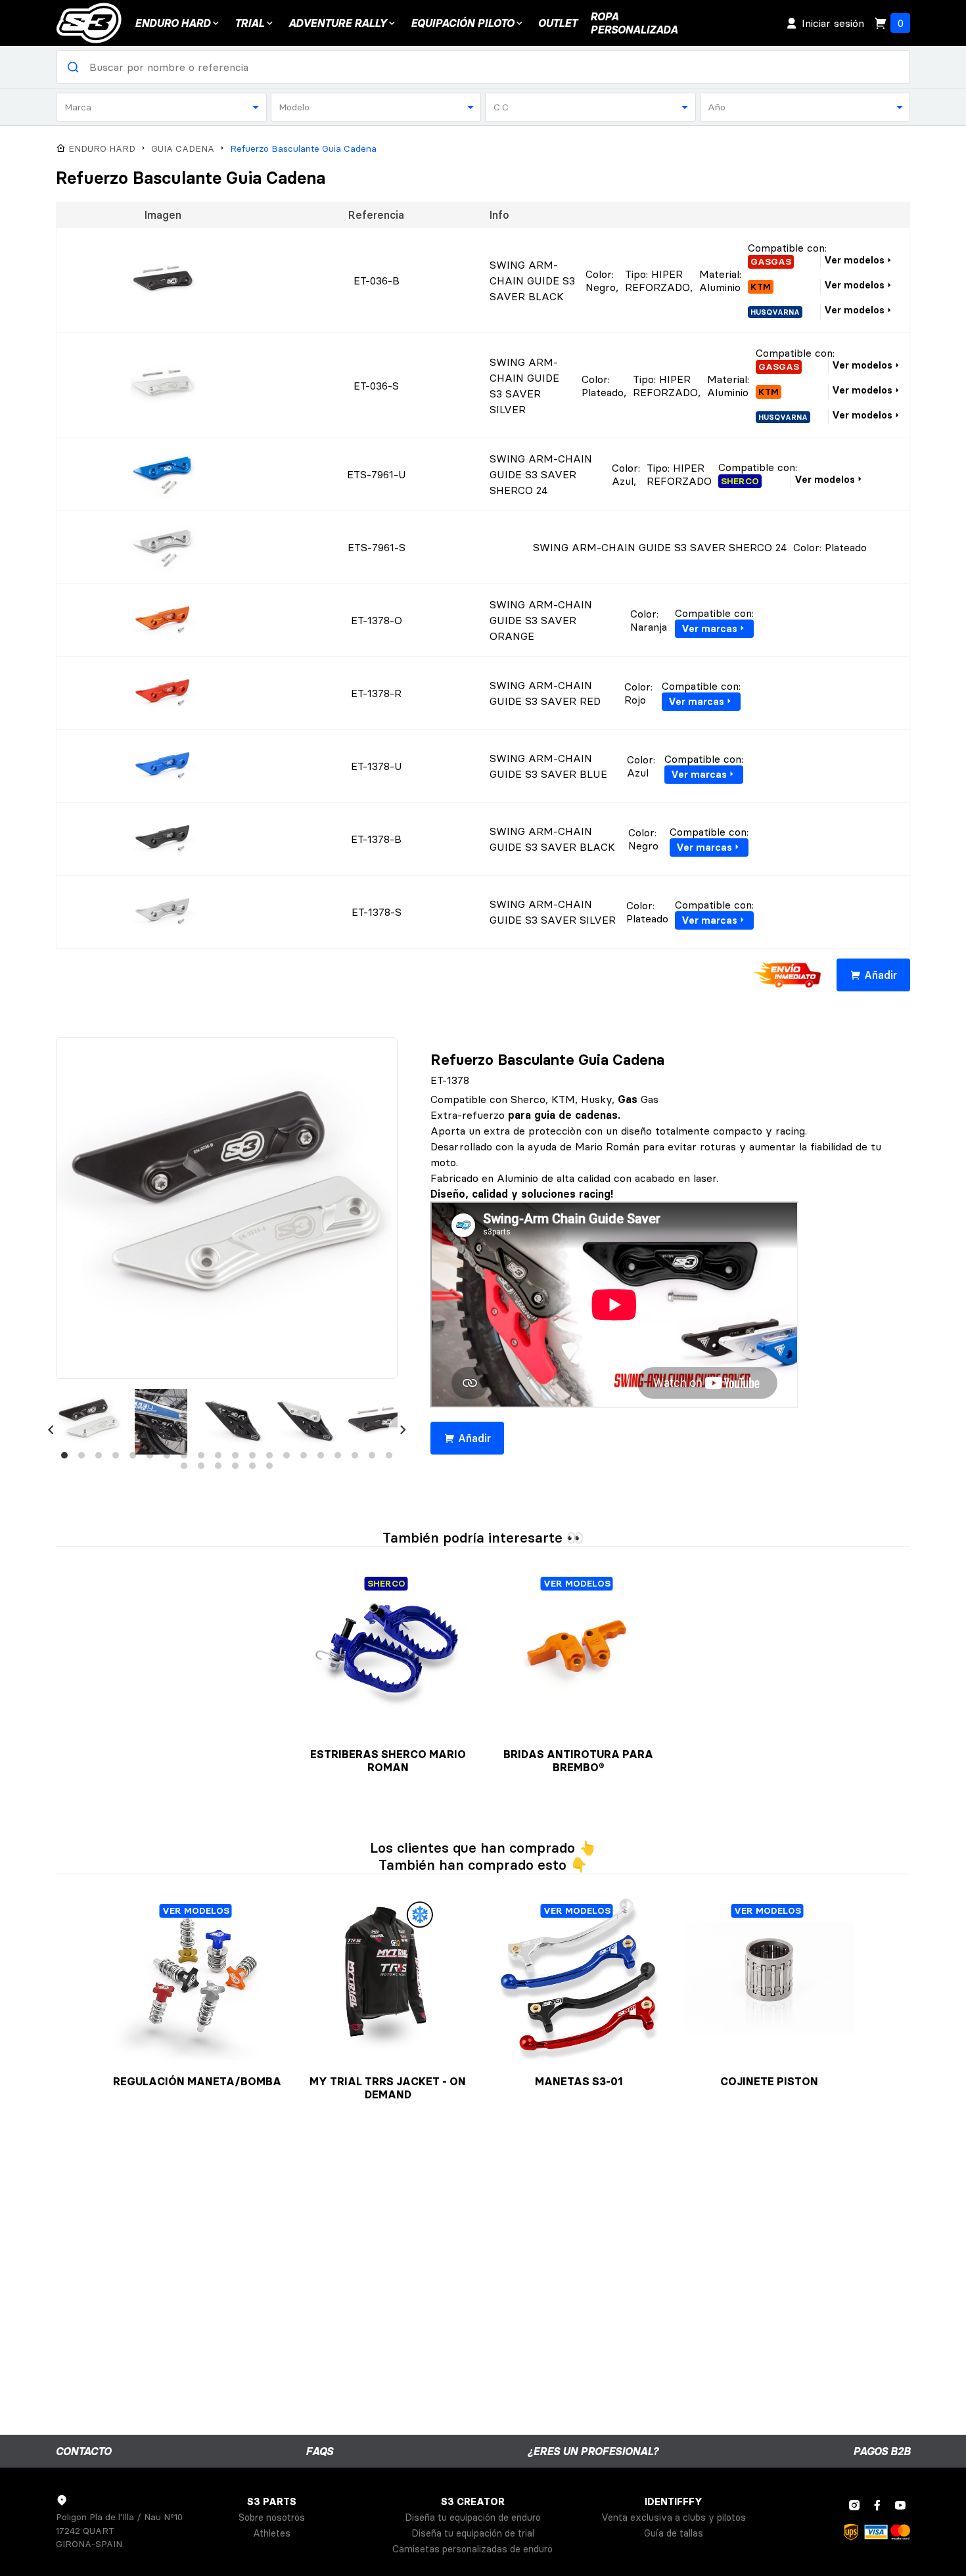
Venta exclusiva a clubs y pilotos (674, 2518)
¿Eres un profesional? (593, 2451)
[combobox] (161, 107)
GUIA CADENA (183, 149)
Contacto (83, 2451)
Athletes (272, 2533)
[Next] (403, 1430)
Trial (249, 23)
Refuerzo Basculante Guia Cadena (303, 149)
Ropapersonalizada (634, 23)
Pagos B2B (882, 2451)
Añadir (881, 975)
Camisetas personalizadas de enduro (472, 2549)
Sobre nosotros (272, 2518)
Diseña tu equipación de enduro (473, 2518)
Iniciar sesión (833, 23)
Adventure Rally (337, 23)
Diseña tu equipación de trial (473, 2533)
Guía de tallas (674, 2533)
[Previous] (51, 1430)
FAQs (319, 2451)
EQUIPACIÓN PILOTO (462, 23)
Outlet (558, 23)
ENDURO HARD (172, 23)
